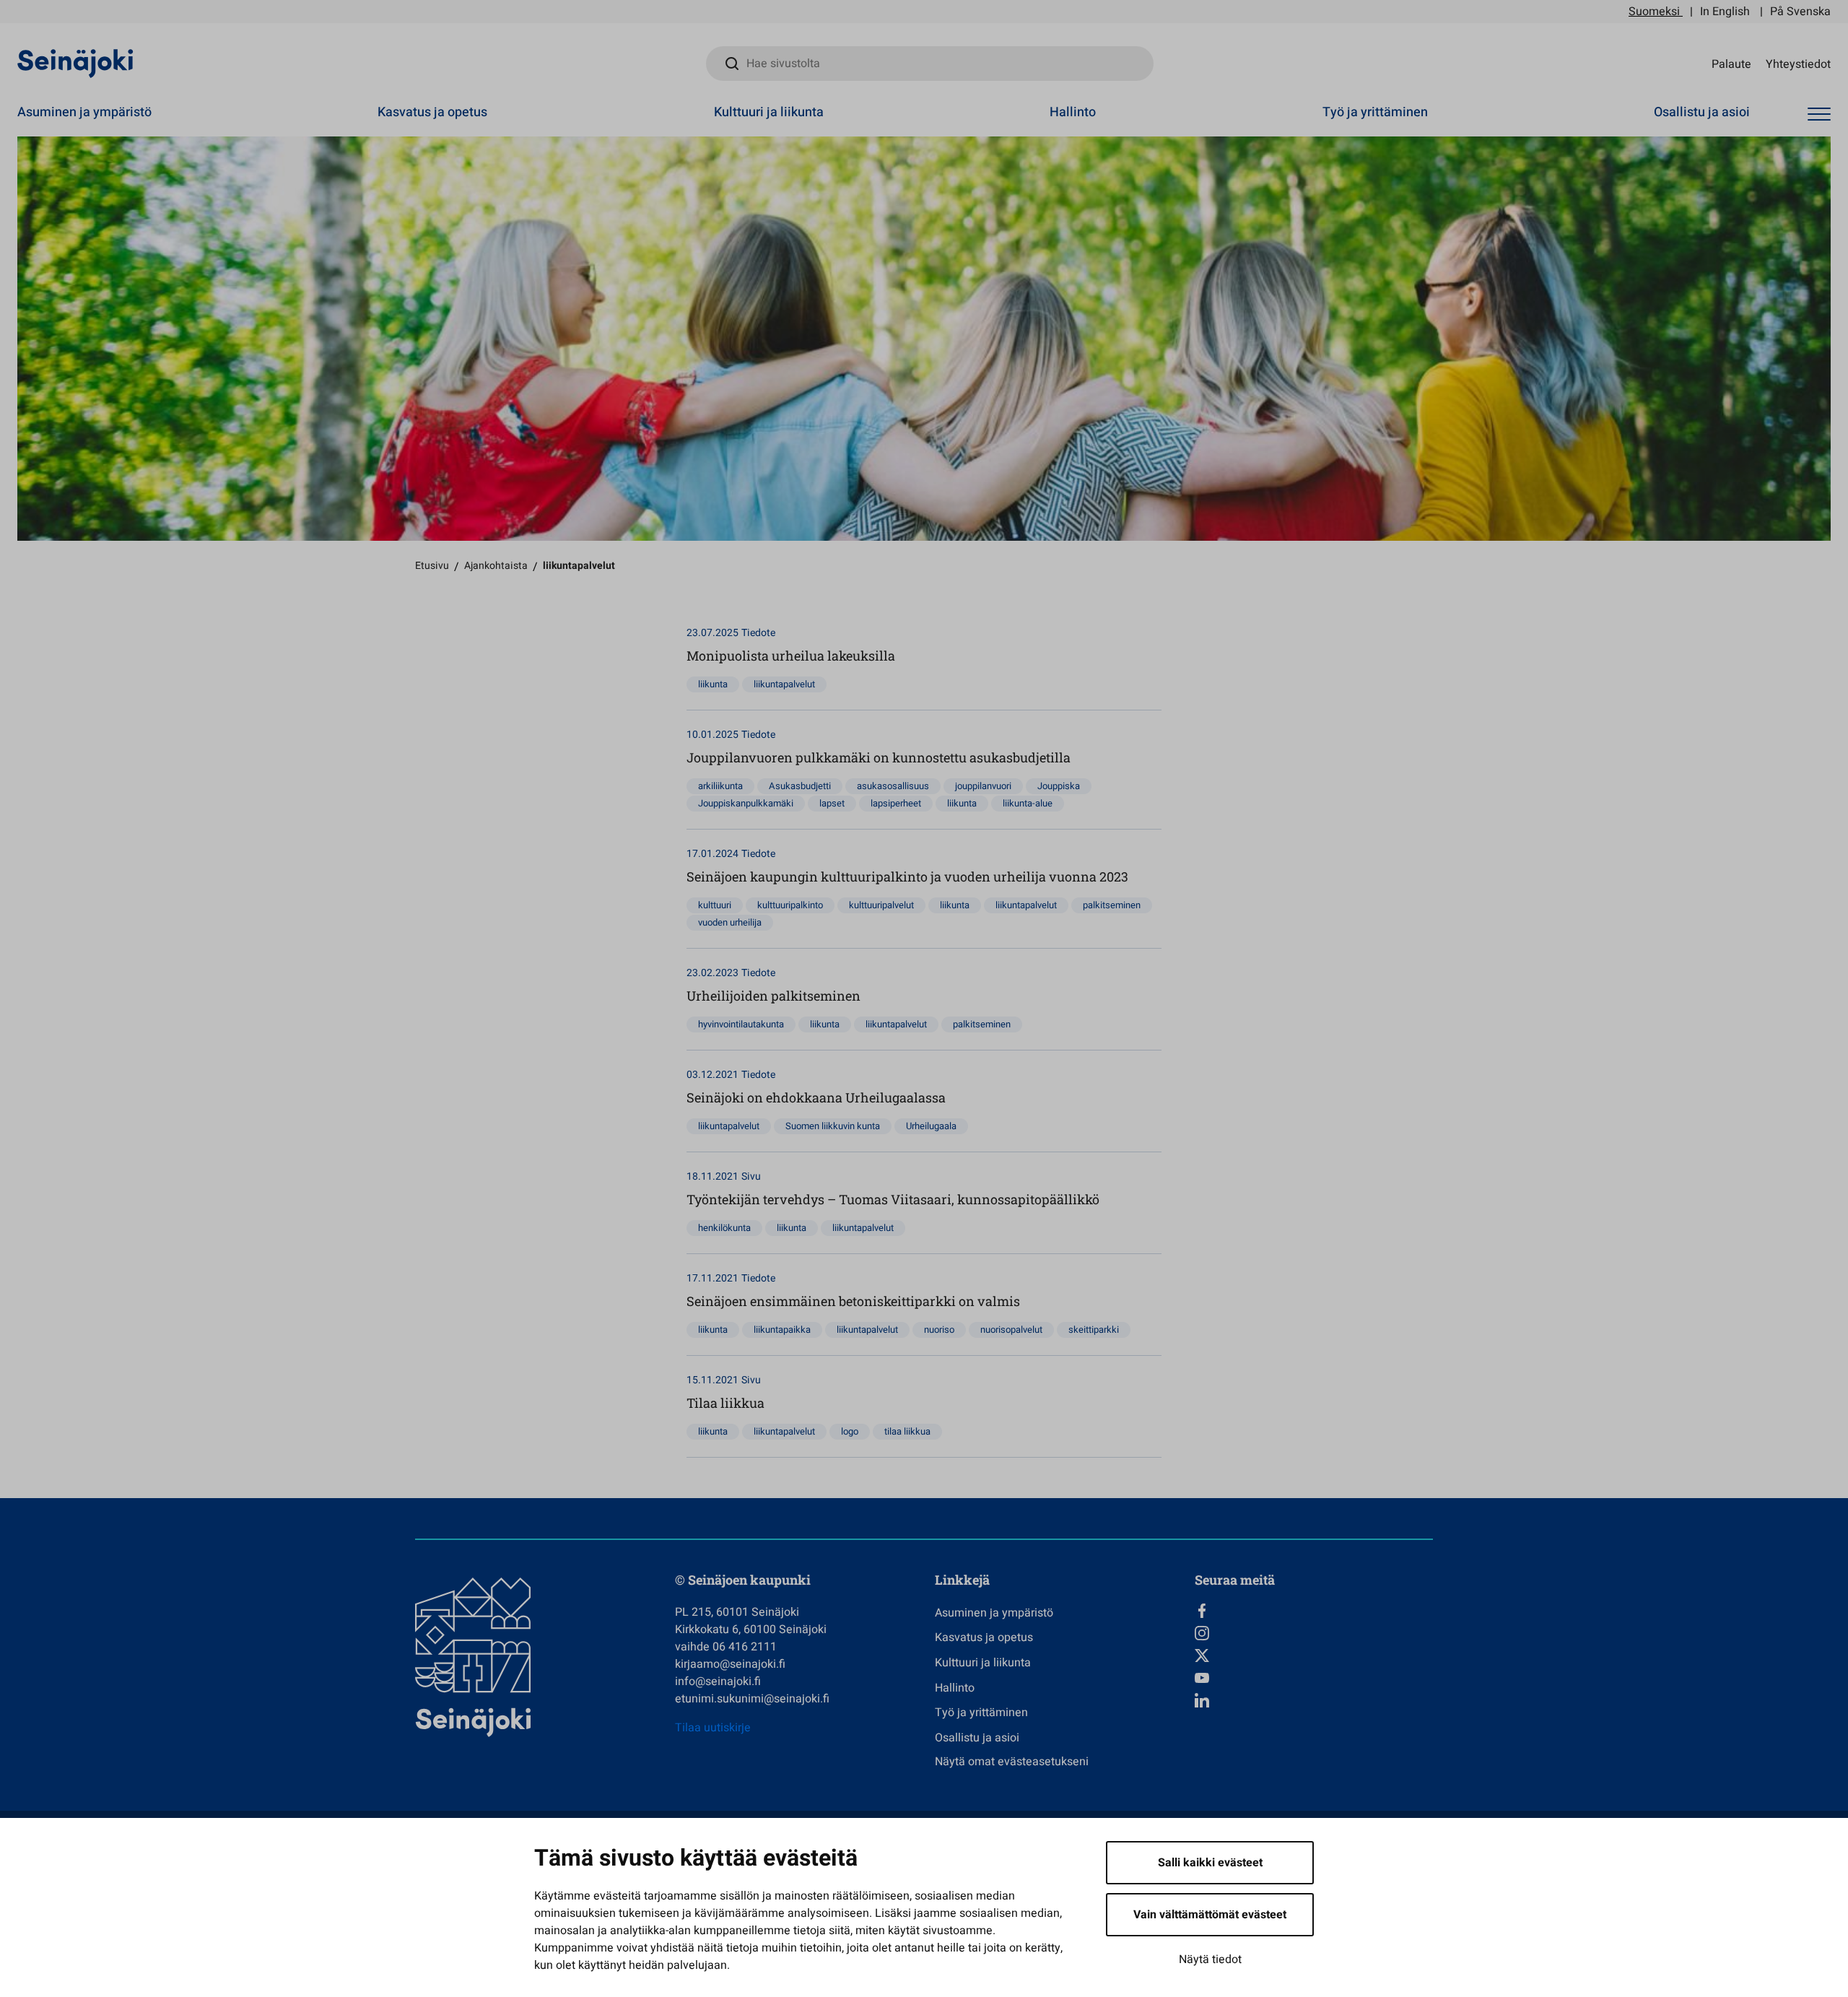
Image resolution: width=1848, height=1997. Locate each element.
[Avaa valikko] (1819, 114)
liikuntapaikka (782, 1330)
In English (1725, 12)
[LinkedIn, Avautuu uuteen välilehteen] (1314, 1700)
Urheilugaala (931, 1126)
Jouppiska (1059, 786)
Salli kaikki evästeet (1210, 1863)
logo (850, 1431)
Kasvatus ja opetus (432, 112)
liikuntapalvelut (784, 684)
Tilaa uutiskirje (713, 1728)
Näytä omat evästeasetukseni (1012, 1762)
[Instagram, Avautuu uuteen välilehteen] (1314, 1633)
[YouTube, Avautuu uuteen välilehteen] (1314, 1678)
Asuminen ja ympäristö (84, 112)
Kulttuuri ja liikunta (769, 112)
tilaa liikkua (907, 1431)
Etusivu (432, 566)
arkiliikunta (720, 786)
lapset (832, 803)
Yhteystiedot (1798, 64)
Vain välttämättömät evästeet (1210, 1915)
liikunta (713, 684)
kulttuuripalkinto (790, 905)
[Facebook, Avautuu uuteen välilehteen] (1314, 1611)
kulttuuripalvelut (881, 905)
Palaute (1731, 64)
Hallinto (1073, 112)
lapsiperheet (896, 803)
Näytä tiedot (1210, 1959)
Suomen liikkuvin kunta (833, 1126)
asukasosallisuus (893, 786)
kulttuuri (715, 905)
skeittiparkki (1094, 1330)
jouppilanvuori (983, 786)
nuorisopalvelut (1011, 1330)
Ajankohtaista (496, 566)
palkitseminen (1112, 905)
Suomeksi (1654, 12)
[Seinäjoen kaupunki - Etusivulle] (75, 63)
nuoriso (939, 1330)
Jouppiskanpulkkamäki (746, 803)
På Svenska (1800, 12)
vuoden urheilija (730, 922)
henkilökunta (724, 1228)
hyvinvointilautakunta (741, 1024)
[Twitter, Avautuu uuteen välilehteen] (1314, 1656)
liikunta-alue (1028, 803)
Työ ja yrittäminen (1375, 112)
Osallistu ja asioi (1702, 112)
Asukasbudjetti (800, 786)
